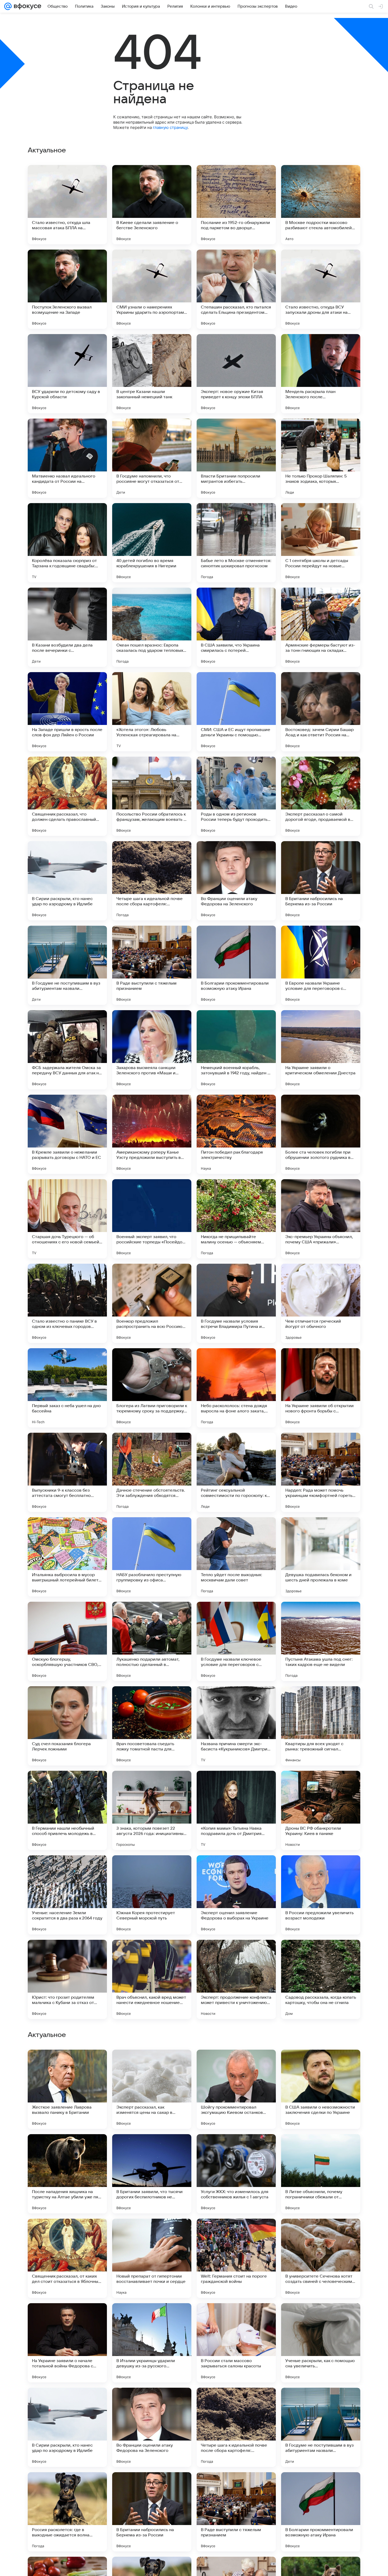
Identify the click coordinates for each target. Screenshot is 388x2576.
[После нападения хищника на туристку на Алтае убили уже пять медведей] (67, 2512)
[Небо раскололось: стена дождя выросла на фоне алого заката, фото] (236, 1388)
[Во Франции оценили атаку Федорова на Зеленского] (236, 881)
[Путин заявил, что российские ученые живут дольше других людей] (67, 2148)
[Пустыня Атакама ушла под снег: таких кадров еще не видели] (321, 1641)
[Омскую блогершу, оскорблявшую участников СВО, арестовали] (67, 1641)
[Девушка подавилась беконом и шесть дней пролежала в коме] (321, 1557)
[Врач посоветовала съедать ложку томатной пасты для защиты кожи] (152, 1726)
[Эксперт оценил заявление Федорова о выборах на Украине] (236, 1895)
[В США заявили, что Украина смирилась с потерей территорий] (236, 627)
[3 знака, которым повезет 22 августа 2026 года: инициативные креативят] (152, 1810)
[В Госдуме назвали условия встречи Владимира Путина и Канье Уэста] (236, 1303)
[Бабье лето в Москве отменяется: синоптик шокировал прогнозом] (236, 543)
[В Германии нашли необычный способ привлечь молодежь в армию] (67, 1810)
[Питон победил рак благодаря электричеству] (236, 1134)
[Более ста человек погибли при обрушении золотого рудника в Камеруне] (321, 1134)
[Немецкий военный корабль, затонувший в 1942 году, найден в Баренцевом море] (236, 1050)
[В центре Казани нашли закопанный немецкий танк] (152, 374)
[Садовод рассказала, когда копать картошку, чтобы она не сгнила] (321, 1979)
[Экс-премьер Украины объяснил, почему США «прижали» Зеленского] (321, 1219)
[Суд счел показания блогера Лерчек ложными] (67, 1726)
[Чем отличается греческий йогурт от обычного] (321, 1303)
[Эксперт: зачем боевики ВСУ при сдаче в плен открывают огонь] (152, 2064)
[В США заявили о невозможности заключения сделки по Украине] (321, 2427)
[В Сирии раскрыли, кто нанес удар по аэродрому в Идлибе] (67, 881)
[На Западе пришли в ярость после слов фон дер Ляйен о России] (67, 712)
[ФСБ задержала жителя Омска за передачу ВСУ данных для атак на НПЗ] (67, 1050)
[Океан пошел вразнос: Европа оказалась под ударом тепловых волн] (152, 627)
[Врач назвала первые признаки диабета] (321, 2064)
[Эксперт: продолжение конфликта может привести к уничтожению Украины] (236, 1979)
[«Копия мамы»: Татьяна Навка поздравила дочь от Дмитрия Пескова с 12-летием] (236, 1810)
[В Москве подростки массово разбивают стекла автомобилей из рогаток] (321, 205)
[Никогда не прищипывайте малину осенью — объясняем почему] (236, 1219)
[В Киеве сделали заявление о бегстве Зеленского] (152, 205)
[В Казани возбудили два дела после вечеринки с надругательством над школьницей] (67, 627)
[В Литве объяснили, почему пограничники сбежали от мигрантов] (321, 2512)
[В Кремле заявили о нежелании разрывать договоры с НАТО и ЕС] (67, 1134)
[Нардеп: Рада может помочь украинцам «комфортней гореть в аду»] (321, 1472)
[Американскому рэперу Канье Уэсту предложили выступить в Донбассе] (152, 1134)
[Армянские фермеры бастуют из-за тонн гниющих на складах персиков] (321, 627)
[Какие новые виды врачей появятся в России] (236, 2233)
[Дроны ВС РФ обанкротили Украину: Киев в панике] (321, 1810)
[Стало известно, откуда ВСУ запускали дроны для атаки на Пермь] (321, 289)
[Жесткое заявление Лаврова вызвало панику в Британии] (67, 2427)
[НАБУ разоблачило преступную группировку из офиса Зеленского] (152, 1557)
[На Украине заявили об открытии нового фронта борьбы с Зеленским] (321, 1388)
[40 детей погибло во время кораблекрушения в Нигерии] (152, 543)
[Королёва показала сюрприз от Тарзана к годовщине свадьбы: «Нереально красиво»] (67, 543)
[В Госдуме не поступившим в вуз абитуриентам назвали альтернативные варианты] (67, 965)
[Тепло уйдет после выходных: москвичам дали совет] (236, 1557)
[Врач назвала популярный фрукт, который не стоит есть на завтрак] (152, 2317)
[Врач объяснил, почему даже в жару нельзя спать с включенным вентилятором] (67, 2064)
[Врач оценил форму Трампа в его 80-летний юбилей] (67, 2317)
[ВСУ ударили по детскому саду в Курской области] (67, 374)
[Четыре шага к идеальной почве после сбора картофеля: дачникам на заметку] (152, 881)
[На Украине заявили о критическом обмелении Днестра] (321, 1050)
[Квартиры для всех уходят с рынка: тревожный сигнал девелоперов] (321, 1726)
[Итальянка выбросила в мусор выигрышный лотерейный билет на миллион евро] (67, 1557)
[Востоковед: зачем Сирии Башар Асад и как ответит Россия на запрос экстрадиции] (321, 712)
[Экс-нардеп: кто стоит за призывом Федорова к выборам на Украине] (67, 2233)
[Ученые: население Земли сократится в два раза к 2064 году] (67, 1895)
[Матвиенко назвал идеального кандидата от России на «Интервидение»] (67, 458)
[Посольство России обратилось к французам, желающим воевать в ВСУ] (152, 796)
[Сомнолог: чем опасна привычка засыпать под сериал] (321, 2317)
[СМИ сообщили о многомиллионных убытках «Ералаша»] (321, 2233)
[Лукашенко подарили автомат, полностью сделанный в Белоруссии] (152, 1641)
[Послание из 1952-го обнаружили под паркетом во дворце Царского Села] (236, 205)
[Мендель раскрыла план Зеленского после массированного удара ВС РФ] (321, 374)
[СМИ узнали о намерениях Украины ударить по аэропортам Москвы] (152, 289)
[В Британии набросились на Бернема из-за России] (321, 881)
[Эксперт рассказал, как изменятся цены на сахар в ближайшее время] (152, 2427)
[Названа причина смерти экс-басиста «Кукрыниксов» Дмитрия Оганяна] (236, 1726)
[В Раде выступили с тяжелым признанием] (152, 965)
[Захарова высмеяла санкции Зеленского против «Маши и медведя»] (152, 1050)
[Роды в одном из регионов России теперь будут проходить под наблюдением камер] (236, 796)
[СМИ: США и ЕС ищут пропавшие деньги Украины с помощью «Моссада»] (236, 712)
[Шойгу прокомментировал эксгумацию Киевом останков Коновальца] (236, 2427)
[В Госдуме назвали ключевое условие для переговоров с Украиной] (236, 1641)
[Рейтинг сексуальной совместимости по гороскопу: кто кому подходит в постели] (236, 1472)
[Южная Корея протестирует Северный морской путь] (152, 1895)
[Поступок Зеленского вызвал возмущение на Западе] (67, 289)
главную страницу (170, 127)
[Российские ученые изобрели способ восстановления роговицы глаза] (152, 2148)
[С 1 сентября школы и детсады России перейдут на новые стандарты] (321, 543)
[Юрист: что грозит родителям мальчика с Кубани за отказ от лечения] (67, 1979)
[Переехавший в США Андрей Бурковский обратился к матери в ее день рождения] (236, 2148)
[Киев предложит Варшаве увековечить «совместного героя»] (152, 2233)
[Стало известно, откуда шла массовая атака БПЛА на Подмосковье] (67, 205)
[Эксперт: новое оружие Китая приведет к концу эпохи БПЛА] (236, 374)
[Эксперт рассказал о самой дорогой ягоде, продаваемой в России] (321, 796)
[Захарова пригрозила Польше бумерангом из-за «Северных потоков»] (236, 2064)
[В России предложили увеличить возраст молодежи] (321, 1895)
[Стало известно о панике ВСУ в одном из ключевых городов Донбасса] (67, 1303)
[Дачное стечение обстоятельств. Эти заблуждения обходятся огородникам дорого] (152, 1472)
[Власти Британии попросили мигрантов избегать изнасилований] (236, 458)
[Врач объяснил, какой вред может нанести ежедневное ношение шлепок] (152, 1979)
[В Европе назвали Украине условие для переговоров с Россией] (321, 965)
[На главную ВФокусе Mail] (26, 6)
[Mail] (8, 6)
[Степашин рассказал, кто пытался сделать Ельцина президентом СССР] (236, 289)
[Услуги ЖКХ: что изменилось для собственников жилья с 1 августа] (236, 2512)
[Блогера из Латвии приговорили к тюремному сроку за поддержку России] (152, 1388)
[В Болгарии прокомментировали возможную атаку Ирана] (236, 965)
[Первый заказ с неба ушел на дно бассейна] (67, 1388)
